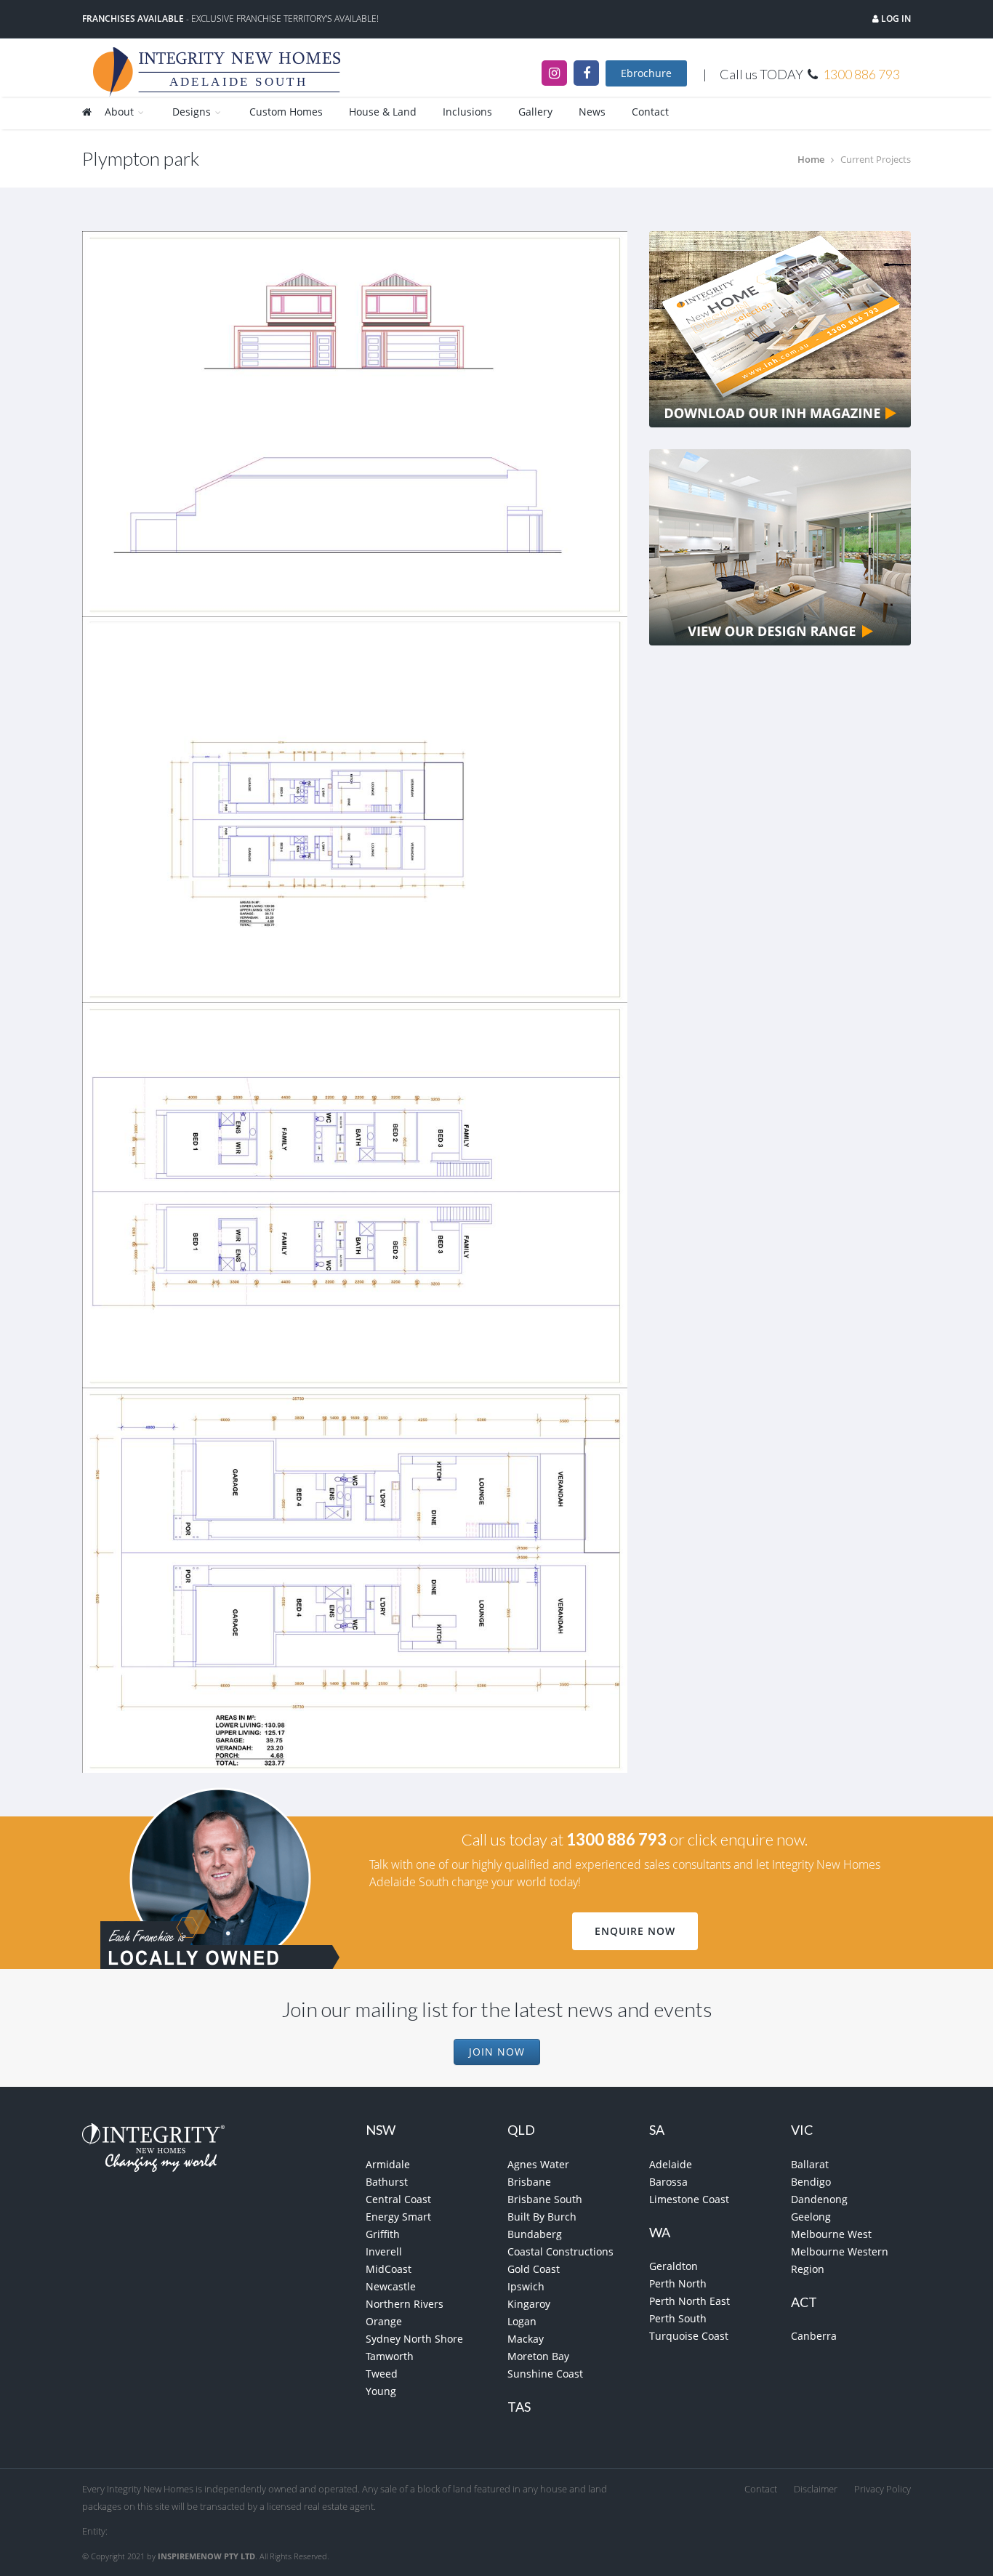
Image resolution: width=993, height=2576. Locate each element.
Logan (522, 2321)
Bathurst (387, 2182)
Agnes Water (538, 2164)
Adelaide (671, 2164)
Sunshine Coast (545, 2374)
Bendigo (811, 2182)
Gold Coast (534, 2269)
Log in (895, 19)
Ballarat (810, 2164)
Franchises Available (133, 19)
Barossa (668, 2182)
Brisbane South (545, 2199)
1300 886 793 (861, 74)
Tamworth (390, 2356)
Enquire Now (635, 1931)
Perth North (678, 2283)
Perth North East (690, 2301)
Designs (193, 112)
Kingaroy (529, 2304)
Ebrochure (646, 73)
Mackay (526, 2339)
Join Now (497, 2052)
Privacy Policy (883, 2489)
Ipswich (526, 2286)
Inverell (384, 2251)
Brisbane (529, 2182)
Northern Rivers (405, 2304)
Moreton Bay (538, 2356)
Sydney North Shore (414, 2339)
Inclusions (467, 112)
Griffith (383, 2234)
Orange (384, 2321)
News (592, 112)
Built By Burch (542, 2217)
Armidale (388, 2164)
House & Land (383, 112)
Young (381, 2391)
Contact (650, 112)
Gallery (535, 112)
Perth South (678, 2318)
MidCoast (389, 2269)
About (121, 112)
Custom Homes (286, 112)
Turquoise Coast (689, 2336)
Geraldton (674, 2266)
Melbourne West (831, 2234)
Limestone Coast (689, 2199)
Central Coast (398, 2199)
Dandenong (819, 2199)
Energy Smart (398, 2217)
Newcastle (391, 2286)
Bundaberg (535, 2234)
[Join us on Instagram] (554, 73)
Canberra (814, 2336)
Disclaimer (816, 2489)
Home (811, 159)
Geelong (811, 2217)
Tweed (382, 2374)
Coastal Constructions (560, 2251)
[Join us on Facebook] (586, 73)
